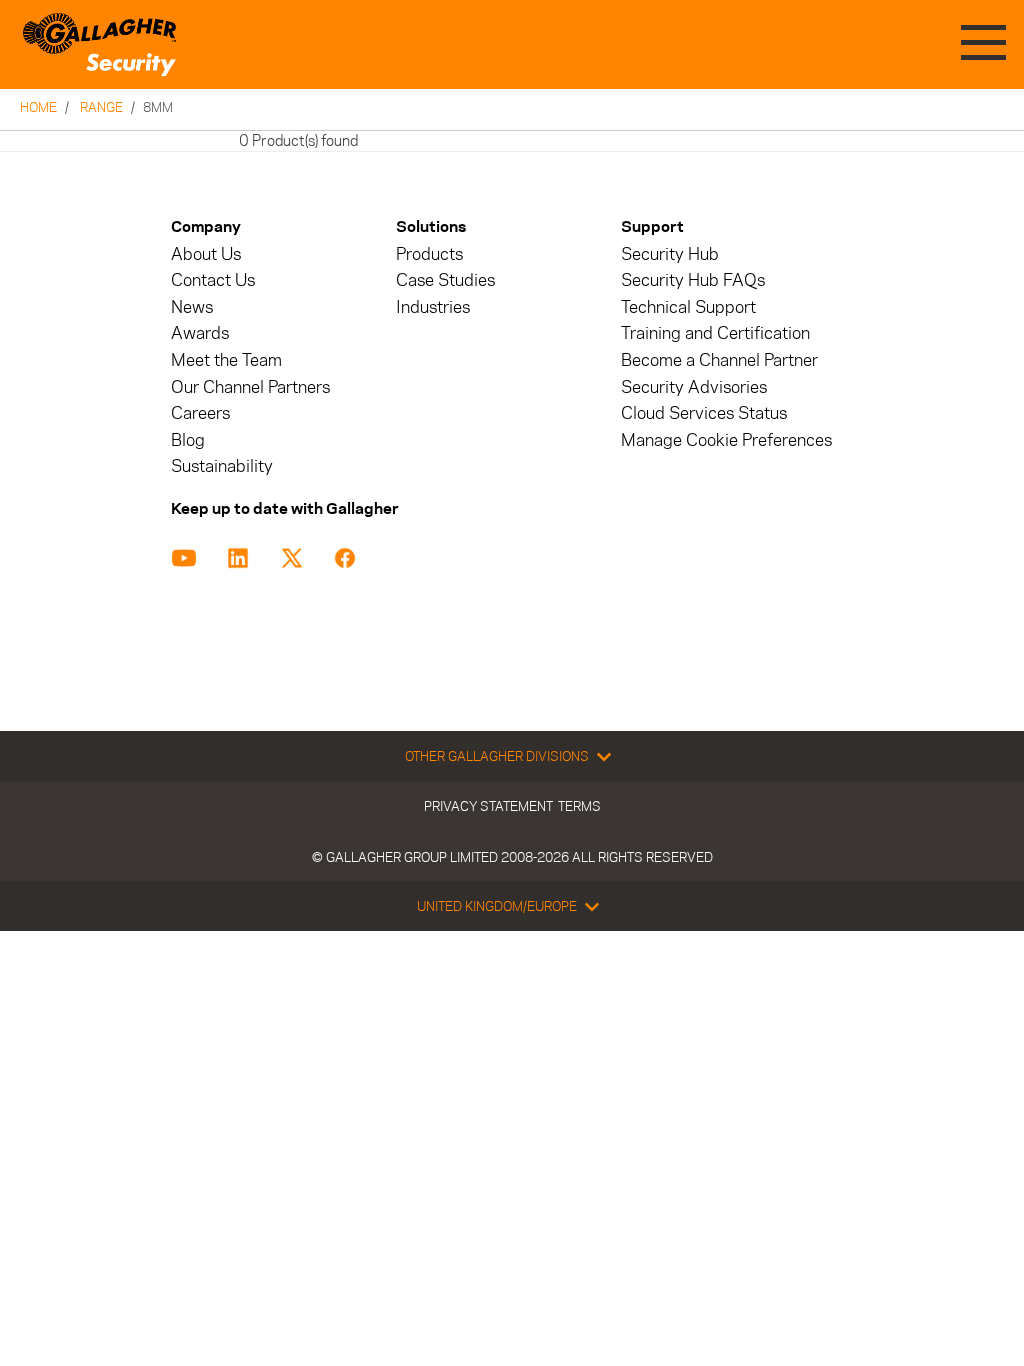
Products (429, 254)
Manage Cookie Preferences (726, 440)
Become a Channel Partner (719, 360)
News (192, 307)
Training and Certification (715, 333)
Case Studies (445, 280)
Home (38, 107)
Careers (200, 413)
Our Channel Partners (250, 387)
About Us (206, 254)
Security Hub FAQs (693, 280)
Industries (433, 307)
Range (101, 107)
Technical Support (688, 307)
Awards (200, 333)
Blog (188, 440)
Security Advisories (694, 387)
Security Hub (670, 254)
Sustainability (222, 466)
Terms (579, 806)
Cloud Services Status (704, 413)
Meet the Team (226, 360)
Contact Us (213, 280)
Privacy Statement (488, 806)
